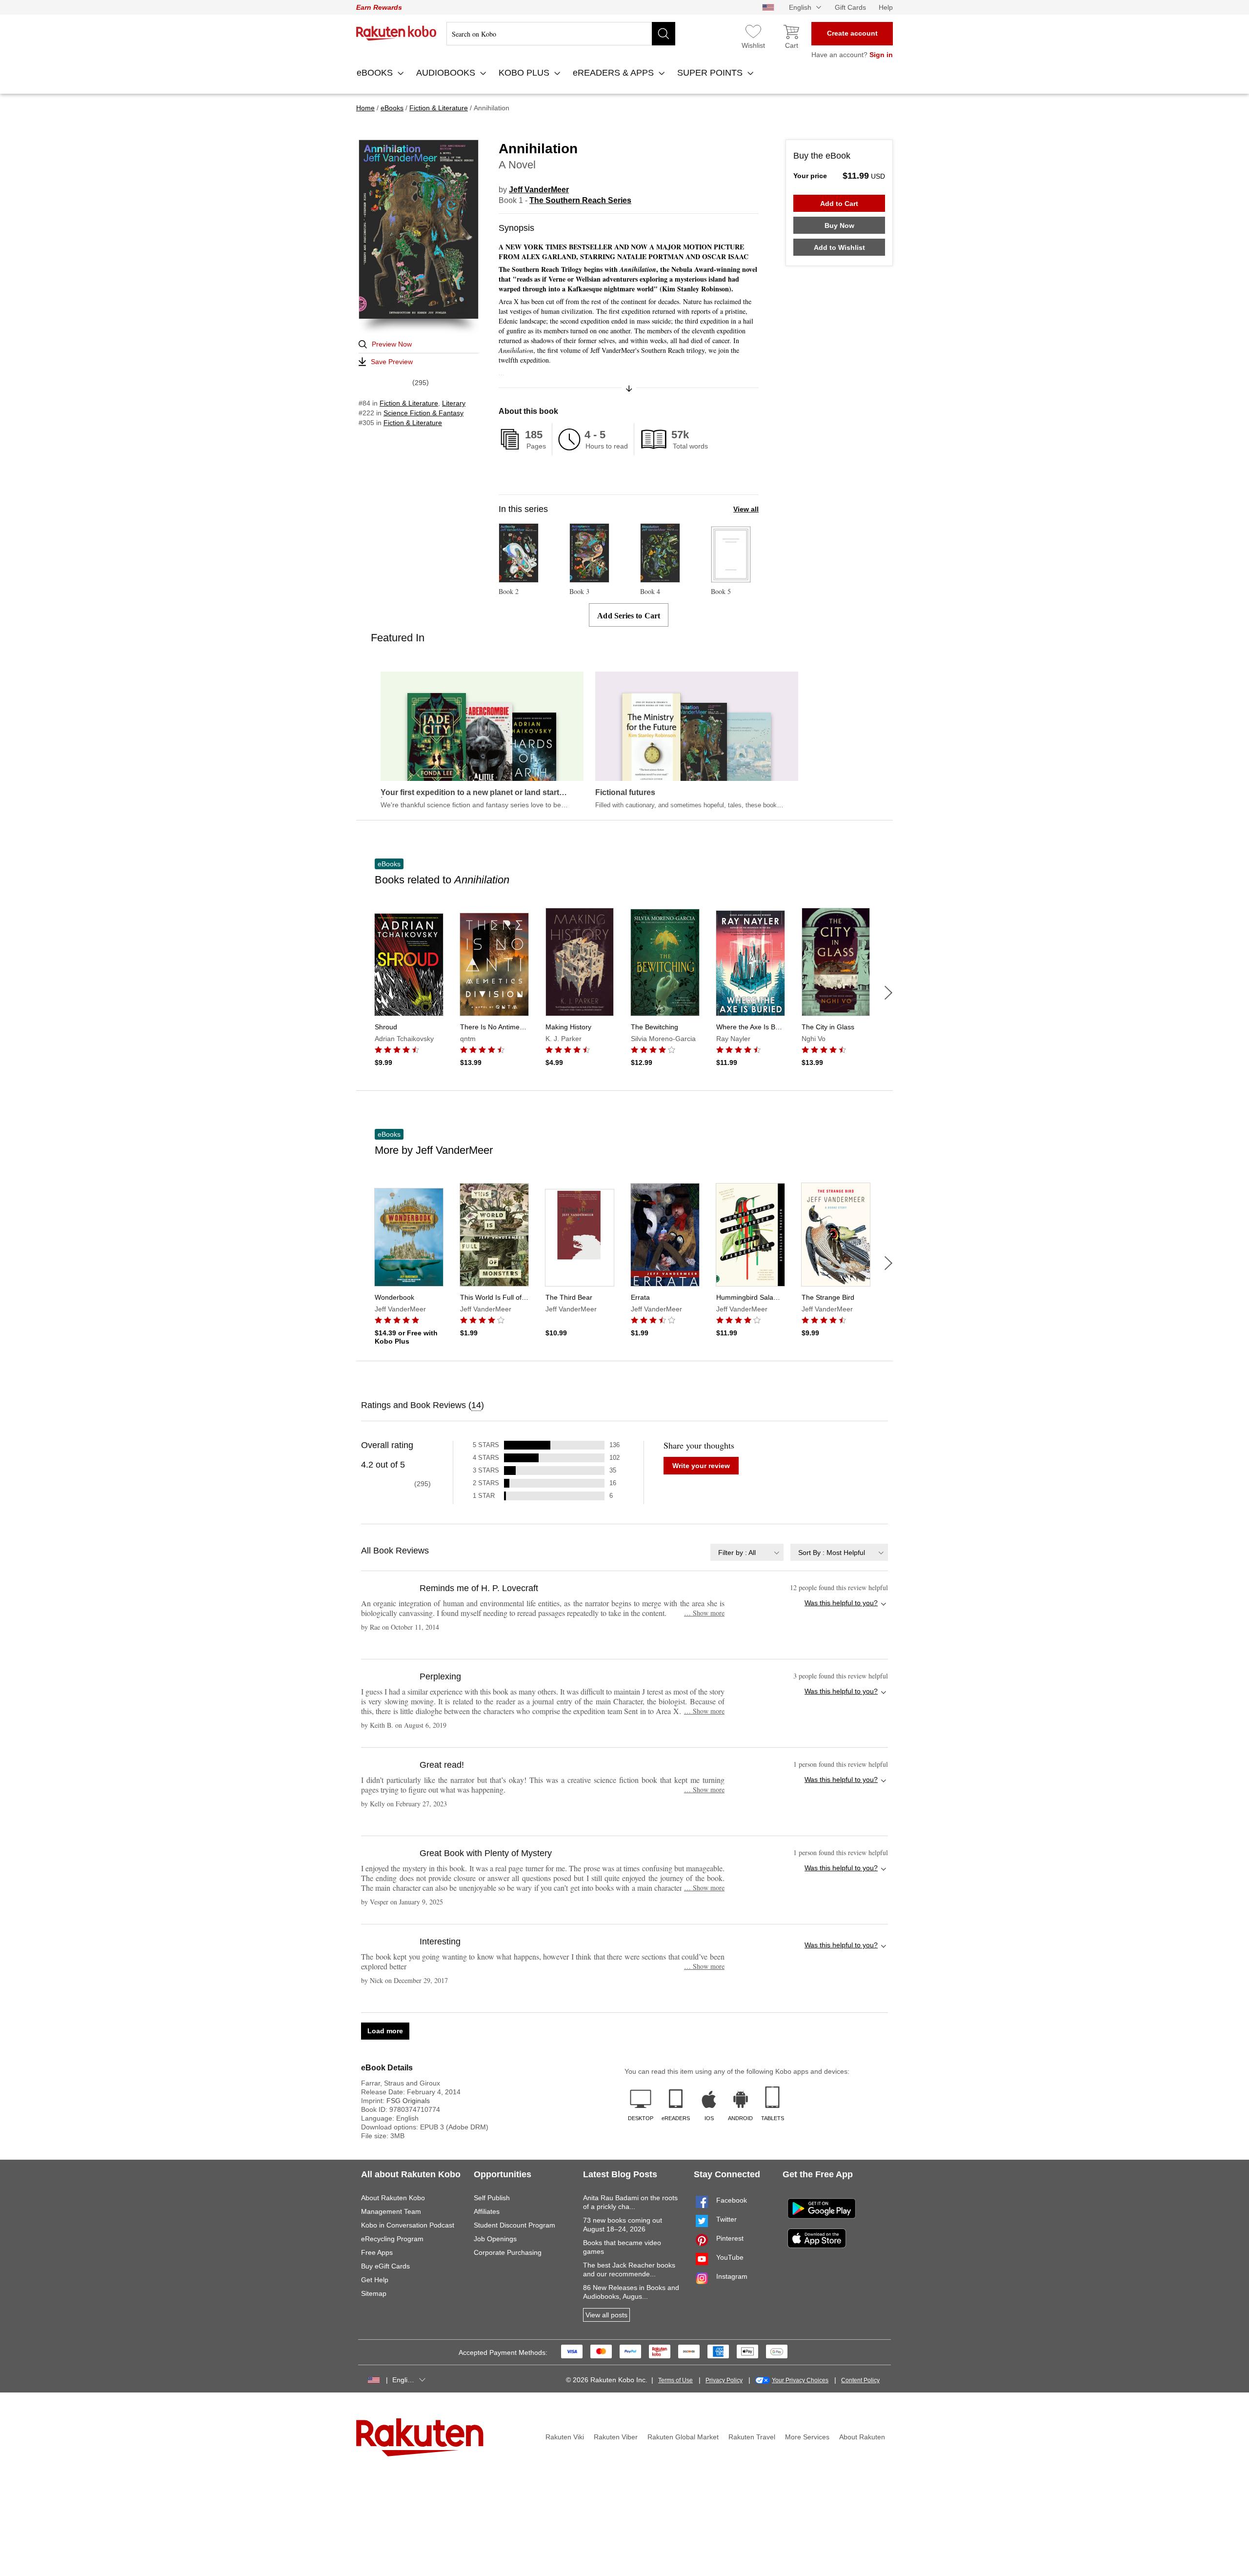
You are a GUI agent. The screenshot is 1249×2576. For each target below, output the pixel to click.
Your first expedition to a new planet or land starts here (472, 793)
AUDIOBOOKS (447, 73)
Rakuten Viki (565, 2437)
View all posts (606, 2315)
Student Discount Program (514, 2225)
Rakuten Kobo (396, 33)
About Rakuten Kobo (393, 2198)
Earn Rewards (379, 7)
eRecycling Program (392, 2239)
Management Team (391, 2211)
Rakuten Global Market (683, 2437)
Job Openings (495, 2239)
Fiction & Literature (409, 403)
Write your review (701, 1466)
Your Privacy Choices (800, 2380)
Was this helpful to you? (841, 1603)
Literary (454, 403)
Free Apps (377, 2252)
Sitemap (374, 2293)
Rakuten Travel (752, 2437)
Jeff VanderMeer (539, 190)
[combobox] (747, 1552)
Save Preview (392, 362)
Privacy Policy (724, 2380)
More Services (807, 2437)
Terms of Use (675, 2380)
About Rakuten (862, 2437)
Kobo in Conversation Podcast (408, 2225)
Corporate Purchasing (508, 2252)
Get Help (375, 2280)
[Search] (664, 34)
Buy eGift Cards (385, 2266)
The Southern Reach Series (580, 200)
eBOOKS (376, 73)
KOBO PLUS (525, 73)
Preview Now (392, 344)
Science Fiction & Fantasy (423, 413)
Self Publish (492, 2198)
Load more (385, 2031)
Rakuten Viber (616, 2437)
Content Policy (860, 2380)
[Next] (888, 993)
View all (746, 509)
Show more (704, 1613)
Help (886, 7)
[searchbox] (561, 34)
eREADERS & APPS (614, 73)
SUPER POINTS (711, 73)
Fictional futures (625, 793)
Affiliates (487, 2211)
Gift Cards (850, 7)
